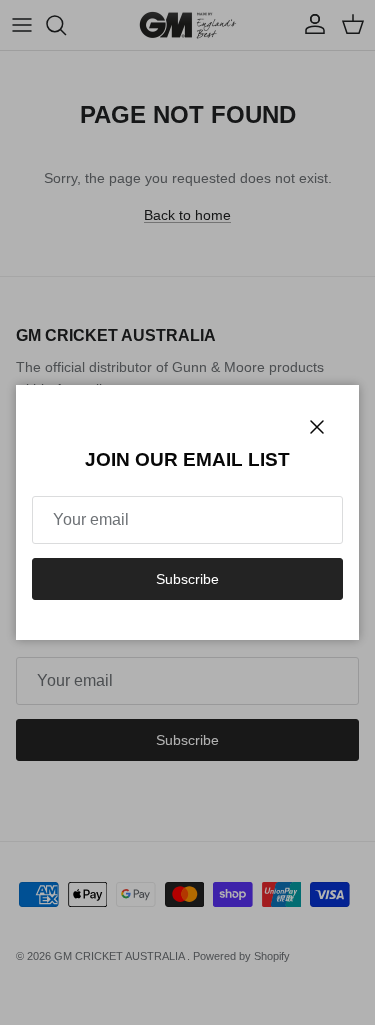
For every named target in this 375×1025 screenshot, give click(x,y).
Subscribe (187, 579)
